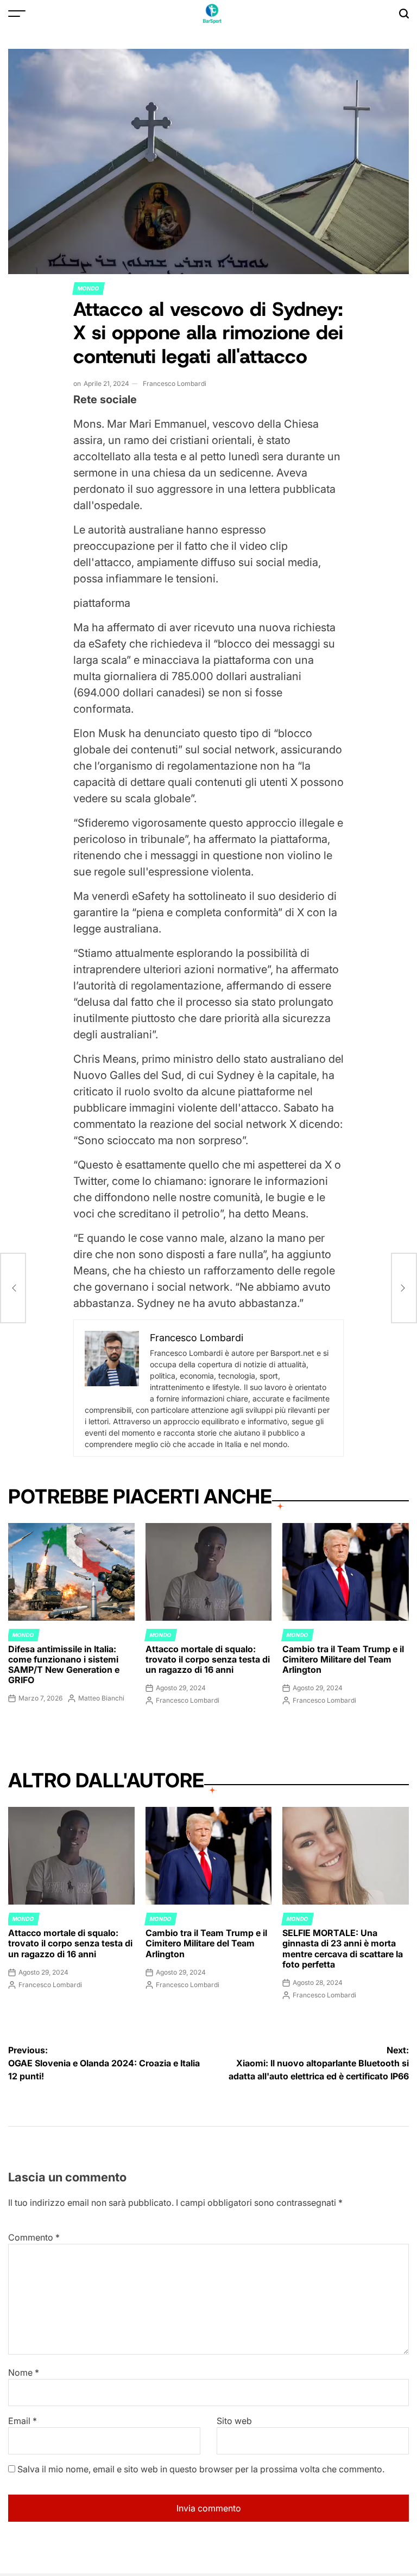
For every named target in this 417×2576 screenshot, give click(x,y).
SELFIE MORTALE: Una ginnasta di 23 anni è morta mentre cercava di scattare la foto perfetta (343, 1949)
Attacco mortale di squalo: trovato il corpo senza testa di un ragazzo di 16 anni (208, 1659)
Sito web (234, 2421)
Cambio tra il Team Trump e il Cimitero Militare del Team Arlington (343, 1659)
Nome (24, 2372)
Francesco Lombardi (175, 383)
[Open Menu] (17, 14)
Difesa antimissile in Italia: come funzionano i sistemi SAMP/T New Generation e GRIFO (64, 1665)
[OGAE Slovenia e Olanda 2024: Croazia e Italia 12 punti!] (13, 1288)
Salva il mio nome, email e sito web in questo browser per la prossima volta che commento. (201, 2469)
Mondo (89, 288)
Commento (34, 2237)
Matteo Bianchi (101, 1698)
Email (23, 2421)
